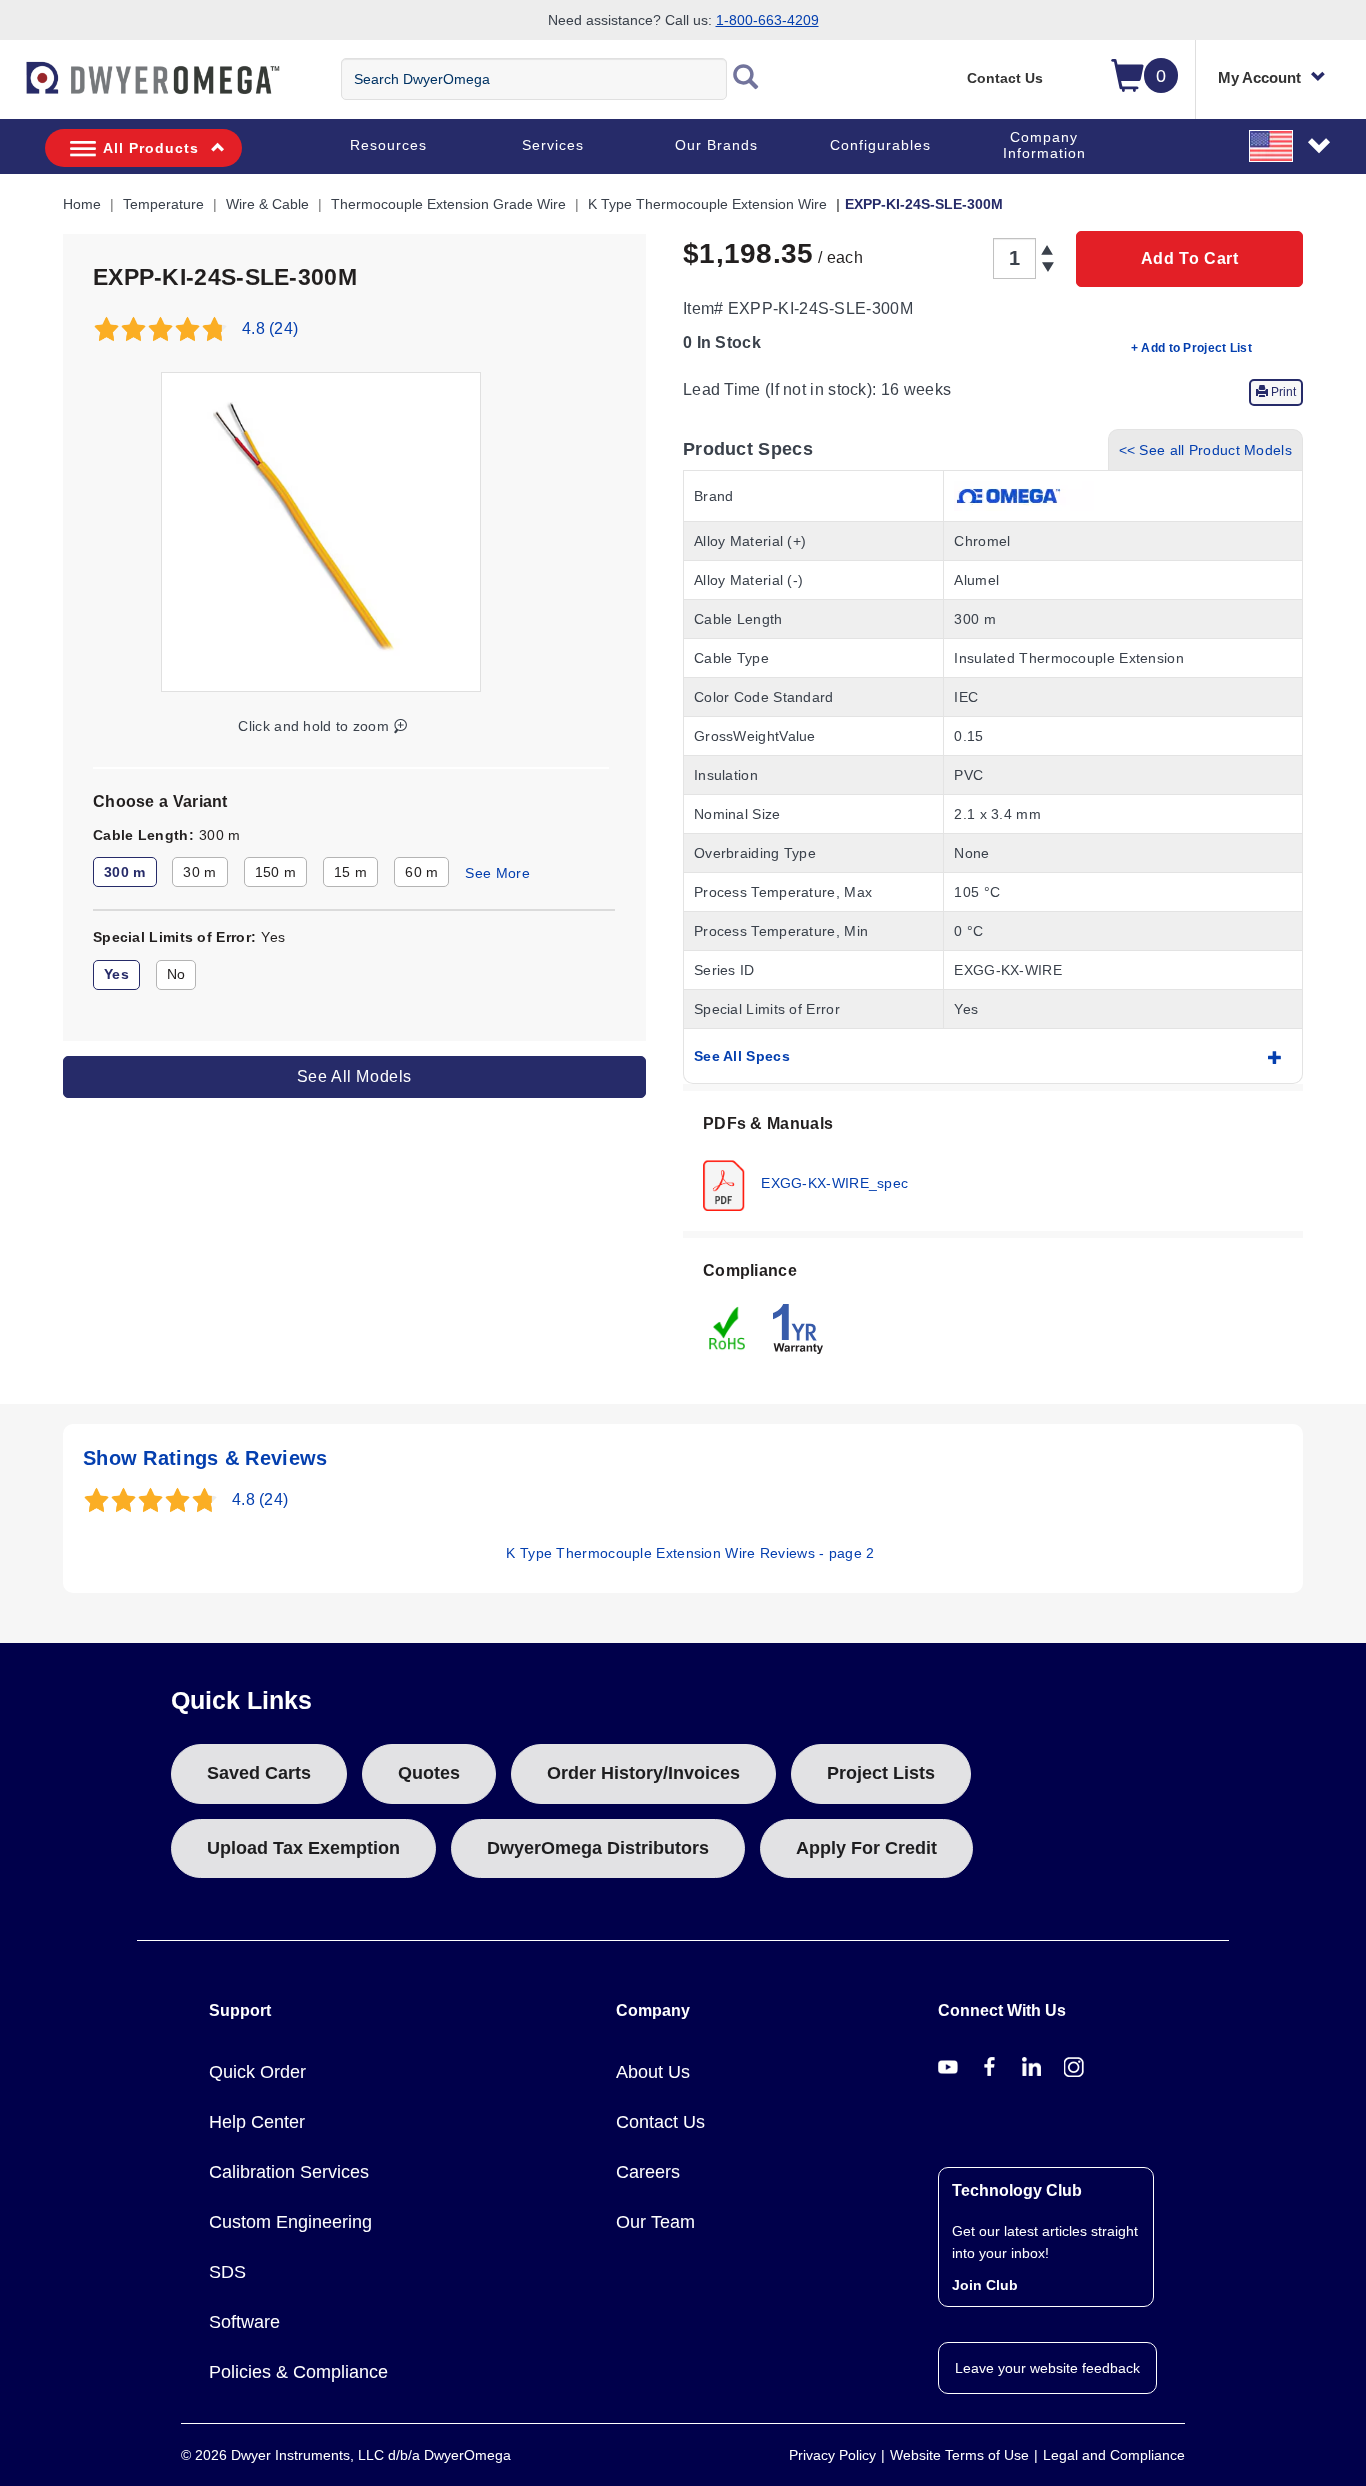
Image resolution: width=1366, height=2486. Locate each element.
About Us (653, 2072)
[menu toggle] (11, 88)
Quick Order (257, 2072)
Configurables (880, 145)
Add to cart (1190, 258)
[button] (1291, 145)
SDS (227, 2272)
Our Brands (716, 145)
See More (497, 873)
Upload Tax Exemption (303, 1848)
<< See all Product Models (1206, 450)
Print (1282, 392)
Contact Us (1005, 78)
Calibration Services (289, 2172)
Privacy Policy (832, 2455)
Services (553, 145)
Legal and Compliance (1114, 2455)
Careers (648, 2172)
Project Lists (881, 1773)
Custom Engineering (290, 2222)
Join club (985, 2285)
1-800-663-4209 (767, 20)
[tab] (993, 1161)
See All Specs (742, 1056)
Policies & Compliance (298, 2372)
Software (244, 2322)
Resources (388, 145)
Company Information (1044, 145)
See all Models (354, 1076)
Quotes (429, 1773)
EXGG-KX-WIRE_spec (832, 1182)
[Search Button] (746, 79)
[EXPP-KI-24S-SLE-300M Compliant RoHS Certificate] (728, 1327)
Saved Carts (259, 1773)
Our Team (655, 2222)
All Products (151, 148)
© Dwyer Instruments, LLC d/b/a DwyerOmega (346, 2455)
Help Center (257, 2122)
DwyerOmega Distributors (598, 1848)
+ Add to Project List (1191, 348)
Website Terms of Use (959, 2455)
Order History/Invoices (643, 1773)
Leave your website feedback (1047, 2368)
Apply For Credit (866, 1848)
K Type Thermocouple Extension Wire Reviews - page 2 (690, 1553)
